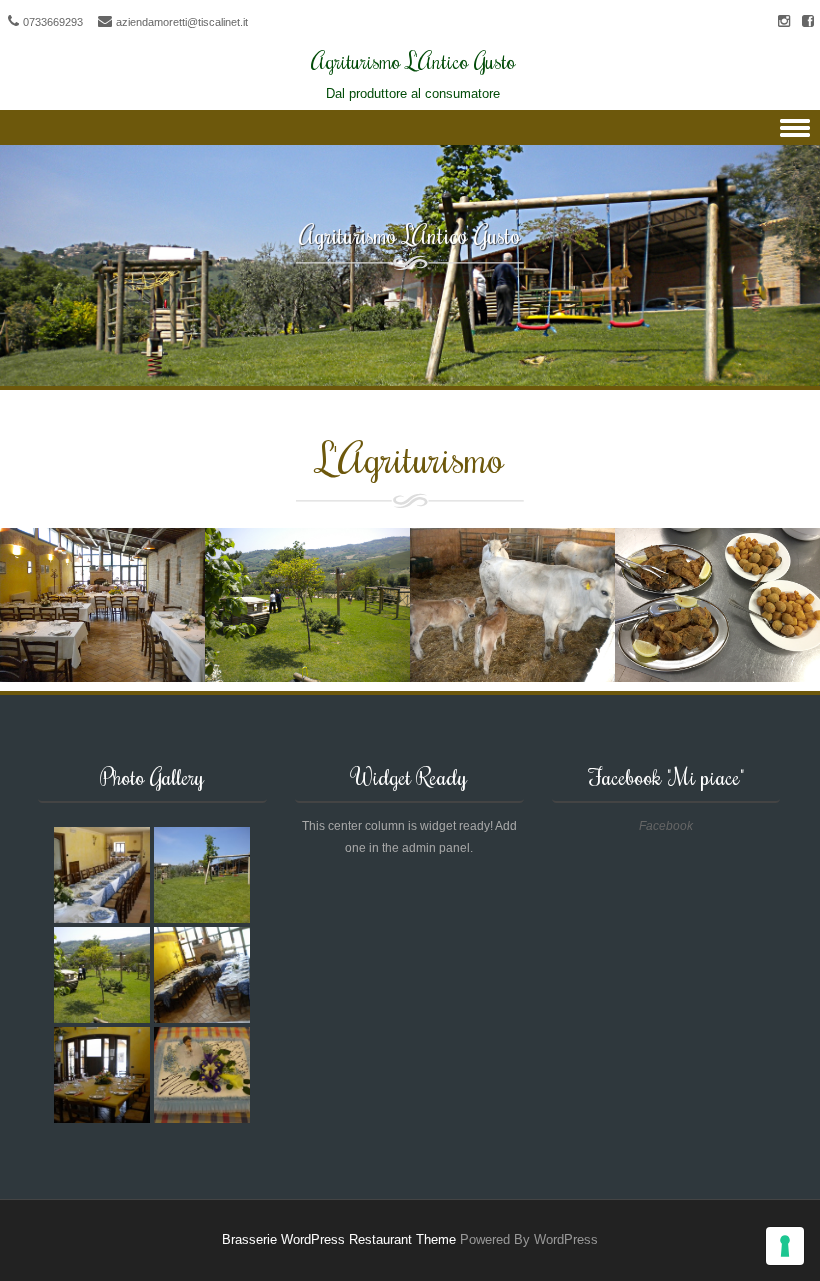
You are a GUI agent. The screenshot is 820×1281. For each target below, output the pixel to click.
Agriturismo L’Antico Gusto (410, 234)
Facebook (666, 826)
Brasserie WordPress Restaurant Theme (339, 1239)
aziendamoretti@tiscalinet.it (182, 22)
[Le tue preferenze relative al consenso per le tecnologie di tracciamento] (785, 1246)
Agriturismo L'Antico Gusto (413, 60)
